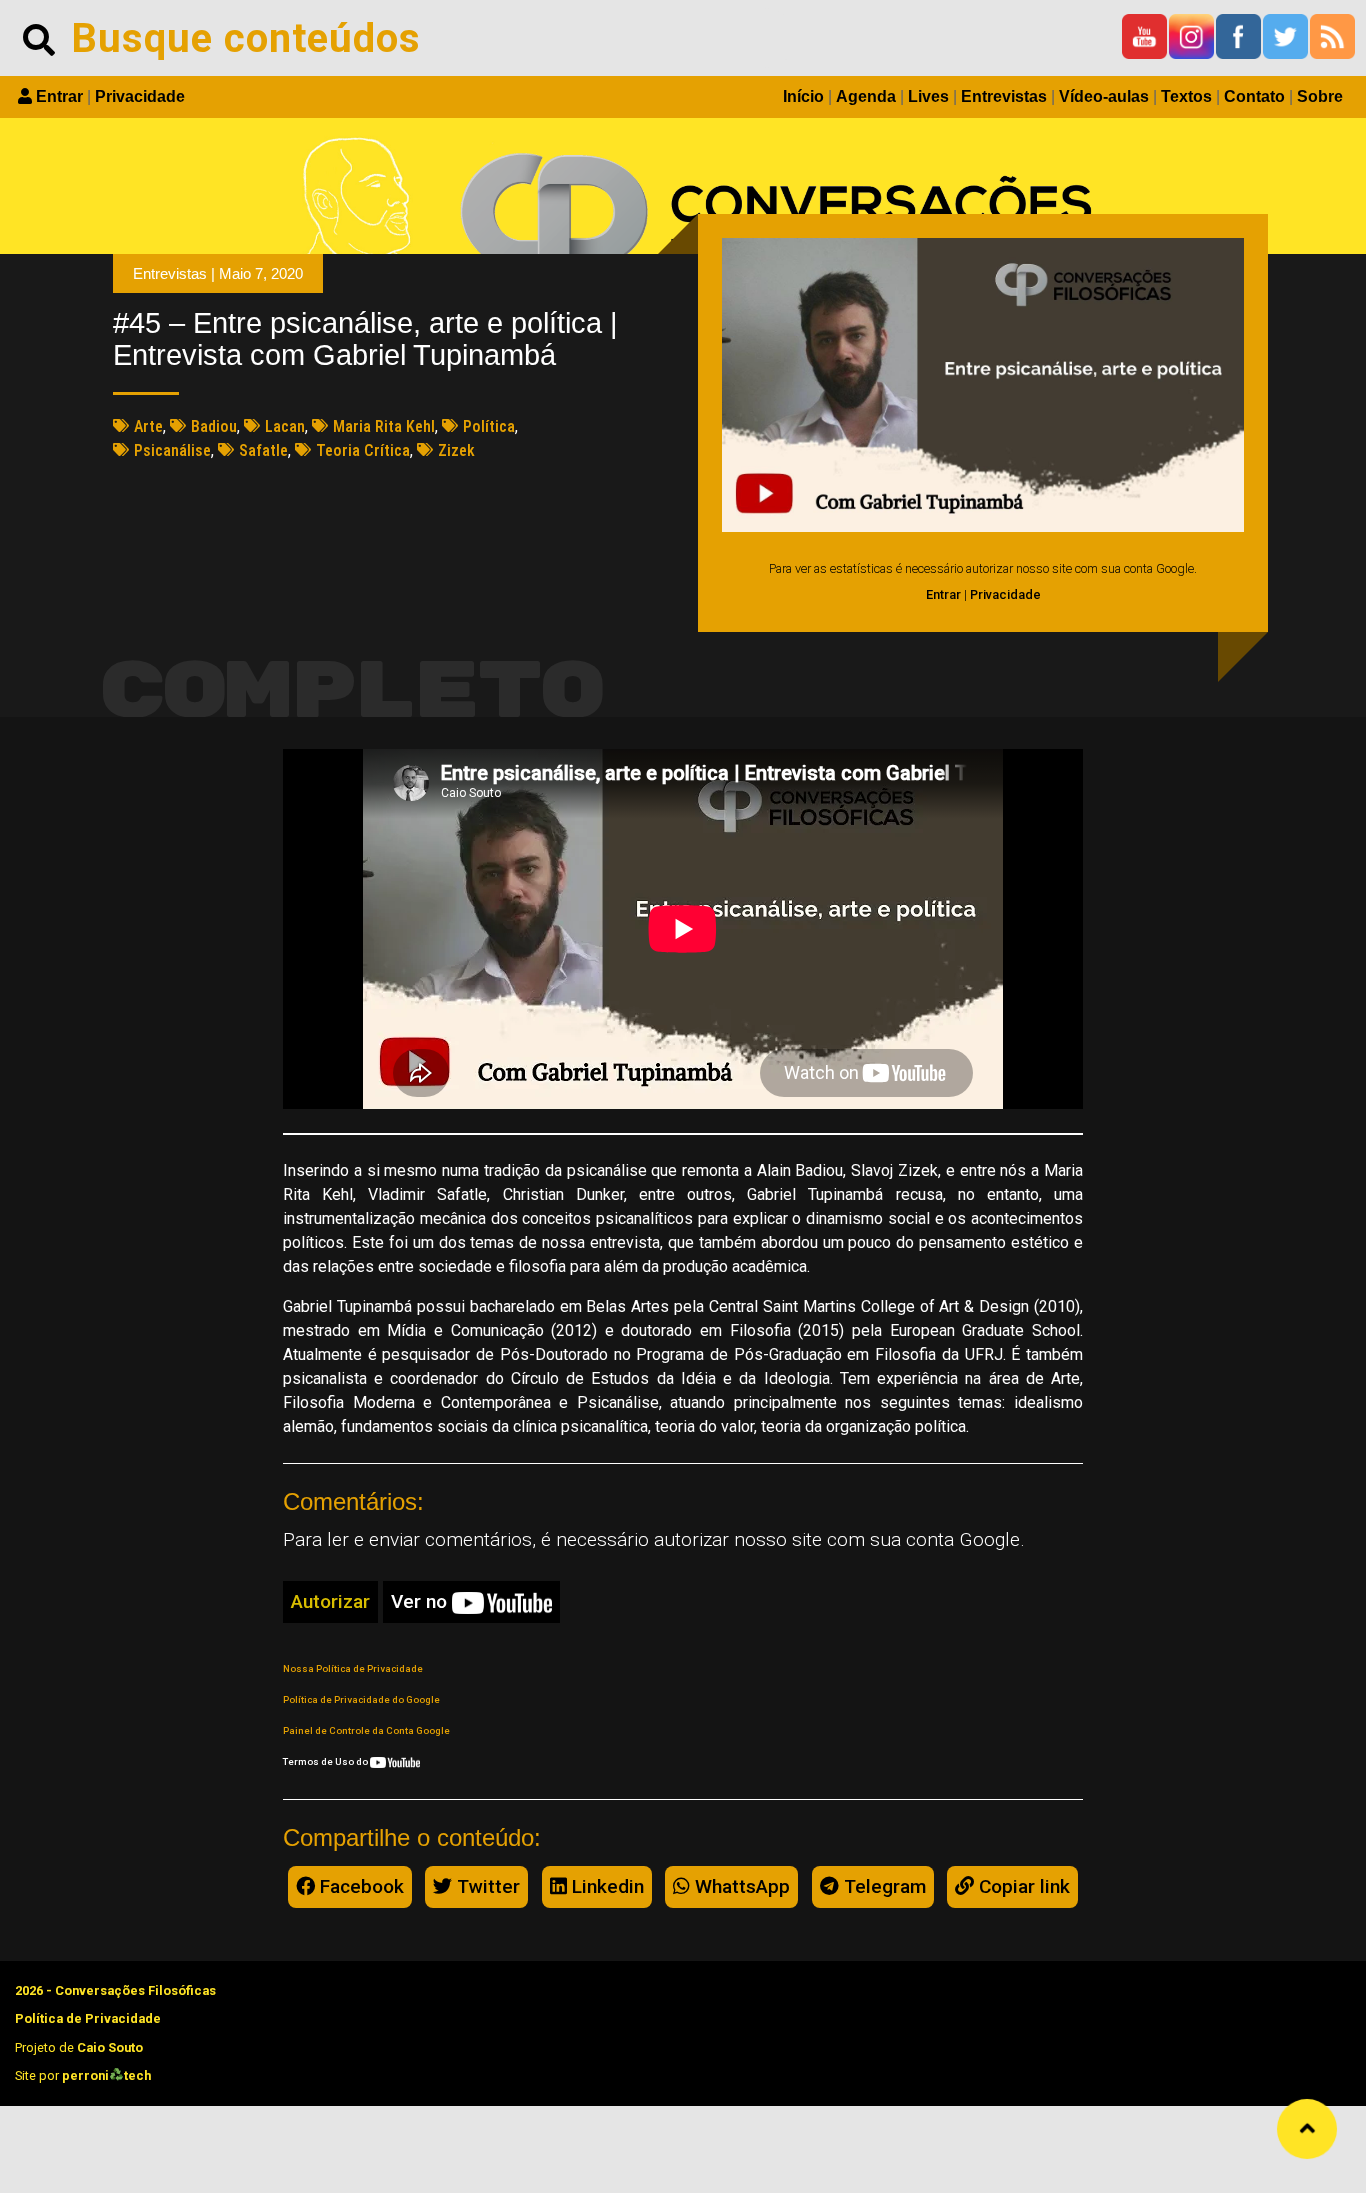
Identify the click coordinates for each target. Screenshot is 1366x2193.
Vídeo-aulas (1104, 96)
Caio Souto (110, 2047)
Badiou (214, 426)
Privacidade (140, 96)
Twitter (486, 1886)
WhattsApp (740, 1886)
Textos (1186, 96)
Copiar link (1022, 1886)
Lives (928, 96)
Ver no (421, 1601)
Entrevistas (1004, 96)
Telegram (882, 1886)
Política (489, 426)
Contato (1254, 96)
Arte (148, 426)
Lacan (285, 426)
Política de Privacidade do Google (361, 1699)
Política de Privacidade (88, 2018)
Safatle (263, 450)
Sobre (1320, 96)
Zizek (456, 450)
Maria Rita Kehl (384, 426)
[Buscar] (39, 38)
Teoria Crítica (363, 450)
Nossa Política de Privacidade (353, 1668)
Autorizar (330, 1601)
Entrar (59, 96)
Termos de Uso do (326, 1761)
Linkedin (605, 1886)
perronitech (106, 2075)
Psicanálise (172, 450)
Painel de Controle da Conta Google (366, 1730)
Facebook (359, 1886)
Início (803, 96)
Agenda (866, 96)
